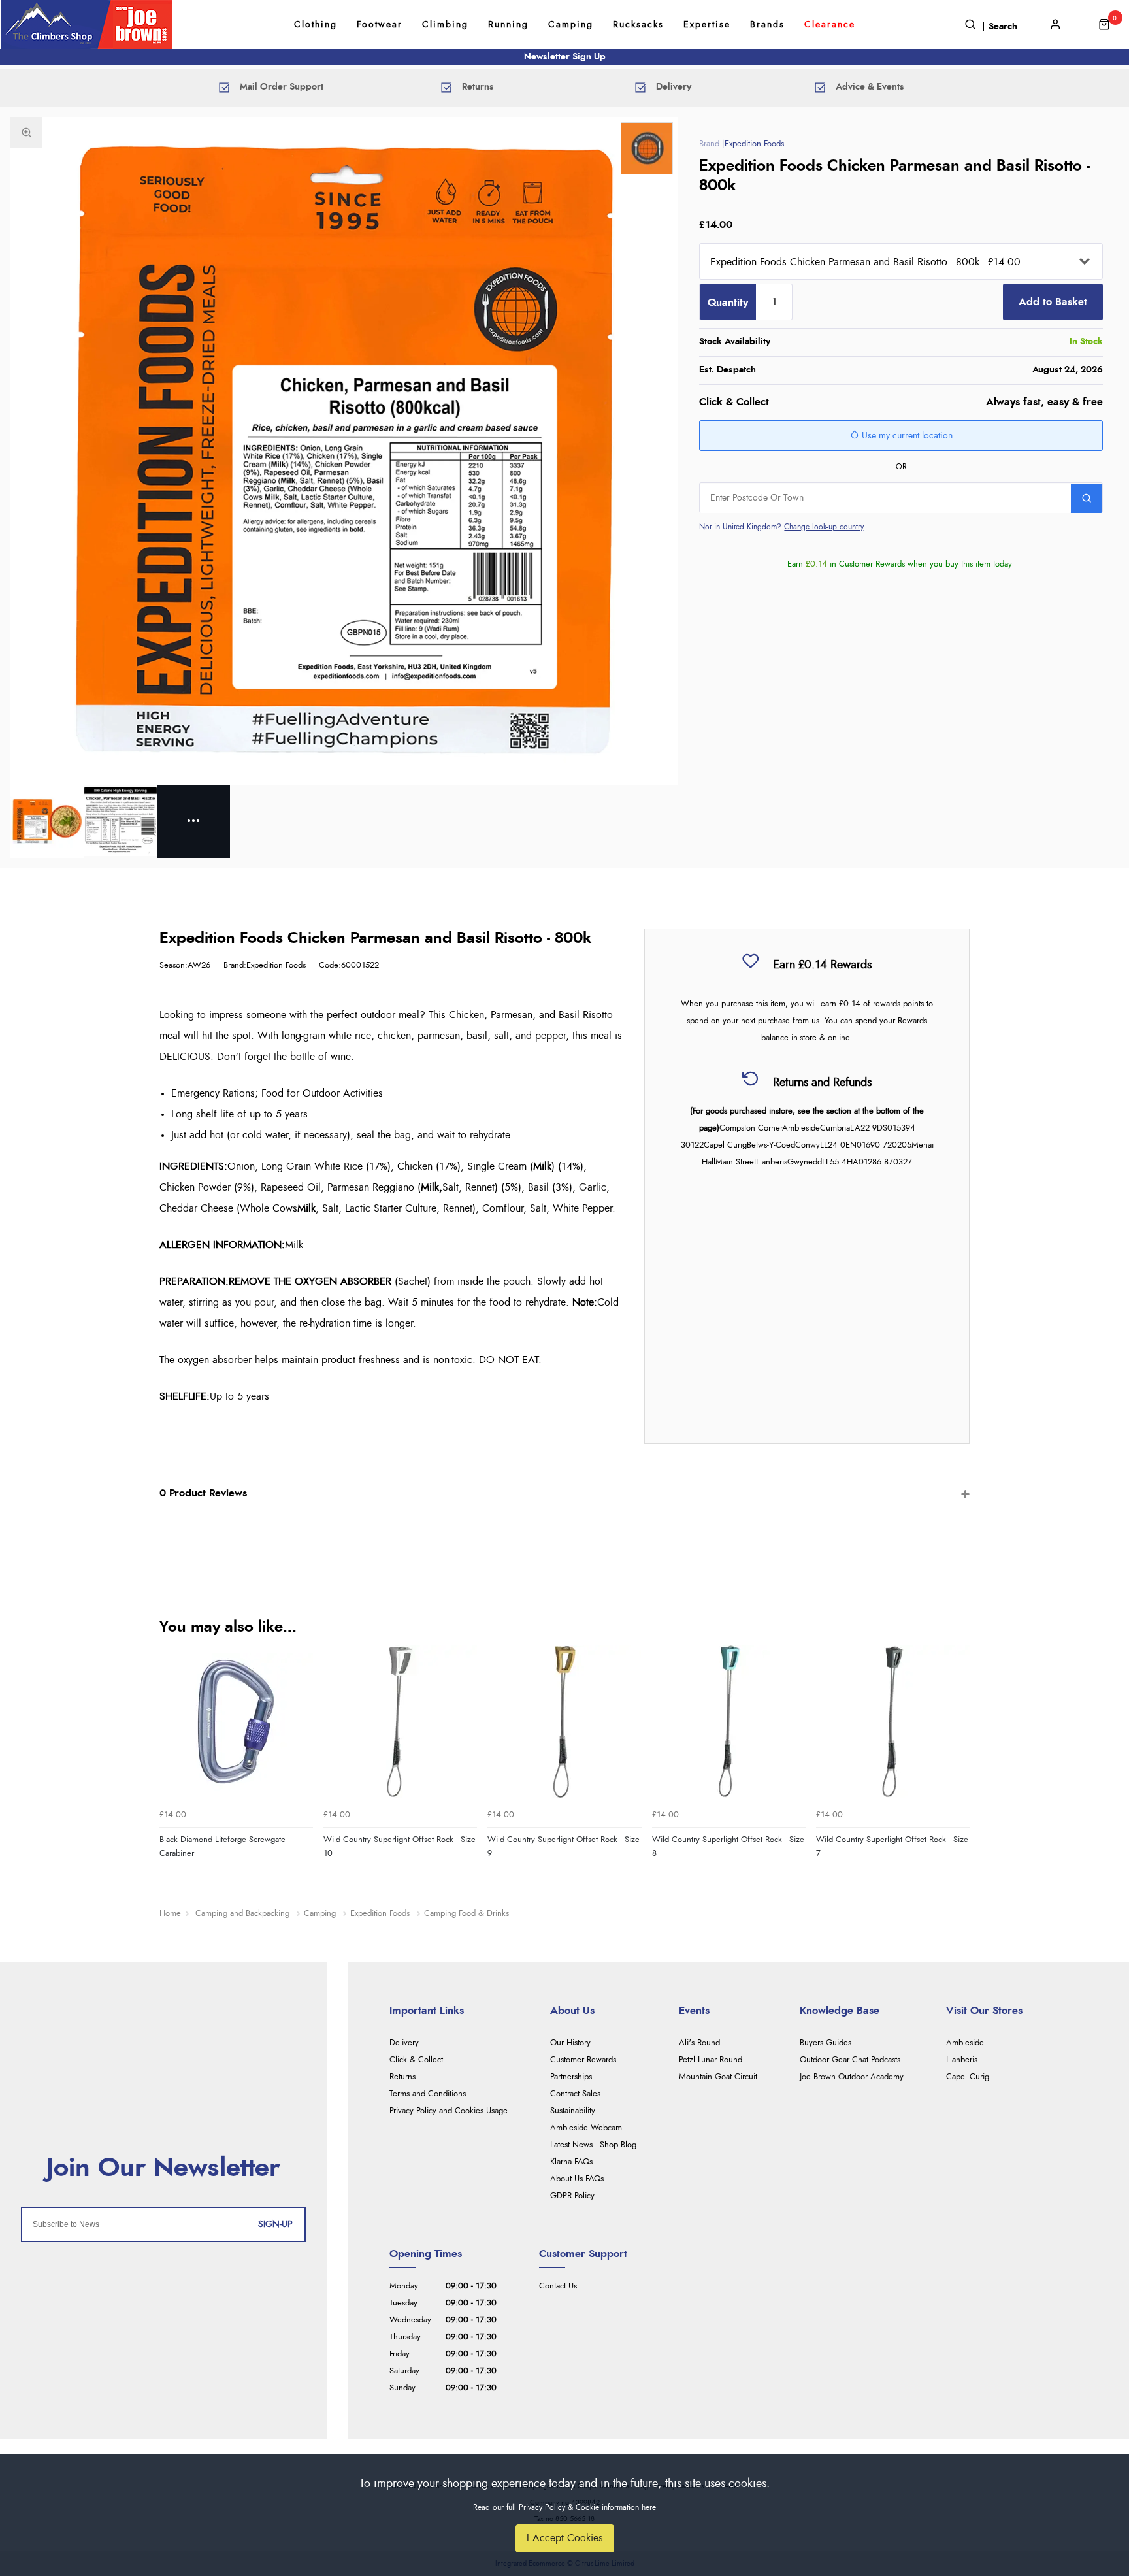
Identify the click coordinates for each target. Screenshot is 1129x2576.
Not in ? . (782, 527)
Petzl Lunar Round (711, 2060)
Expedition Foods (754, 144)
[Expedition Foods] (647, 148)
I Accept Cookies (565, 2538)
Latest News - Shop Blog (593, 2145)
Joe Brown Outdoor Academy (852, 2077)
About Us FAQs (577, 2179)
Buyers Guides (826, 2043)
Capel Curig (968, 2077)
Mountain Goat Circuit (718, 2077)
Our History (570, 2043)
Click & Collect (416, 2060)
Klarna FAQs (571, 2162)
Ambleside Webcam (586, 2128)
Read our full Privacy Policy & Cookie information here (564, 2507)
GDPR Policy (572, 2196)
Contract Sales (575, 2094)
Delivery (404, 2043)
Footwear (380, 25)
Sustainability (573, 2111)
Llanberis (962, 2060)
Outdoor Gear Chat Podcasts (850, 2060)
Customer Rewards (583, 2060)
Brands (767, 25)
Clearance (830, 25)
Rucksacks (638, 25)
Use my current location (906, 437)
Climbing (445, 25)
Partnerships (571, 2077)
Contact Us (558, 2286)
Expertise (707, 25)
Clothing (316, 25)
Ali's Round (699, 2043)
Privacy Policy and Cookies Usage (449, 2111)
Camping (571, 25)
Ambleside (965, 2043)
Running (508, 25)
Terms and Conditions (428, 2094)
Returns (402, 2077)
